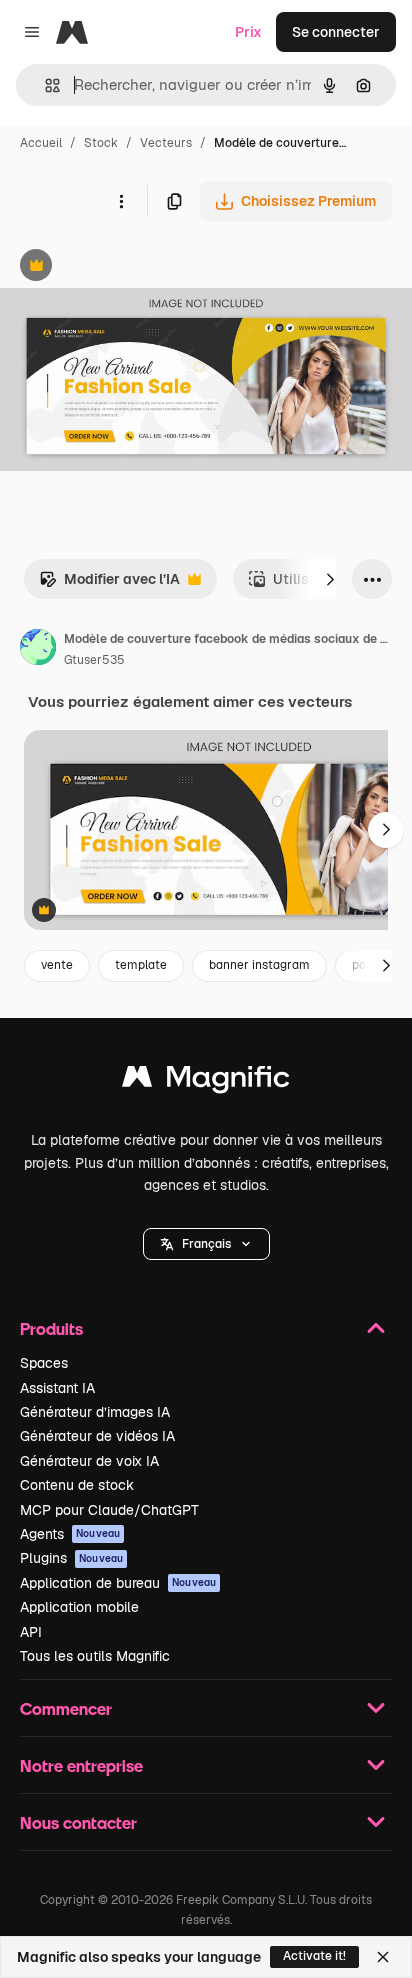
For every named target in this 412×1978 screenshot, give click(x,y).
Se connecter (336, 32)
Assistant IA (57, 1388)
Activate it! (314, 1956)
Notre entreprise (81, 1765)
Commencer (66, 1708)
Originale (132, 267)
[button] (206, 1244)
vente (57, 965)
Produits (51, 1328)
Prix (248, 32)
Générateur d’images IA (95, 1412)
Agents (70, 1534)
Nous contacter (78, 1822)
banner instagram (259, 965)
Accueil (41, 143)
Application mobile (79, 1607)
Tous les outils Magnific (95, 1656)
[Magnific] (206, 1081)
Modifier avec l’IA (109, 584)
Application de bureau (118, 1583)
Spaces (44, 1363)
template (141, 965)
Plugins (71, 1558)
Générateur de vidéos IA (97, 1436)
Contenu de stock (77, 1485)
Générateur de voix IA (89, 1461)
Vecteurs (166, 143)
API (31, 1632)
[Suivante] (330, 579)
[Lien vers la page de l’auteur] (38, 650)
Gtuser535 (94, 660)
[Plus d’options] (121, 201)
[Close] (383, 1957)
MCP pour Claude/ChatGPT (109, 1510)
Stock (101, 143)
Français (206, 1244)
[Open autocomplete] (44, 85)
